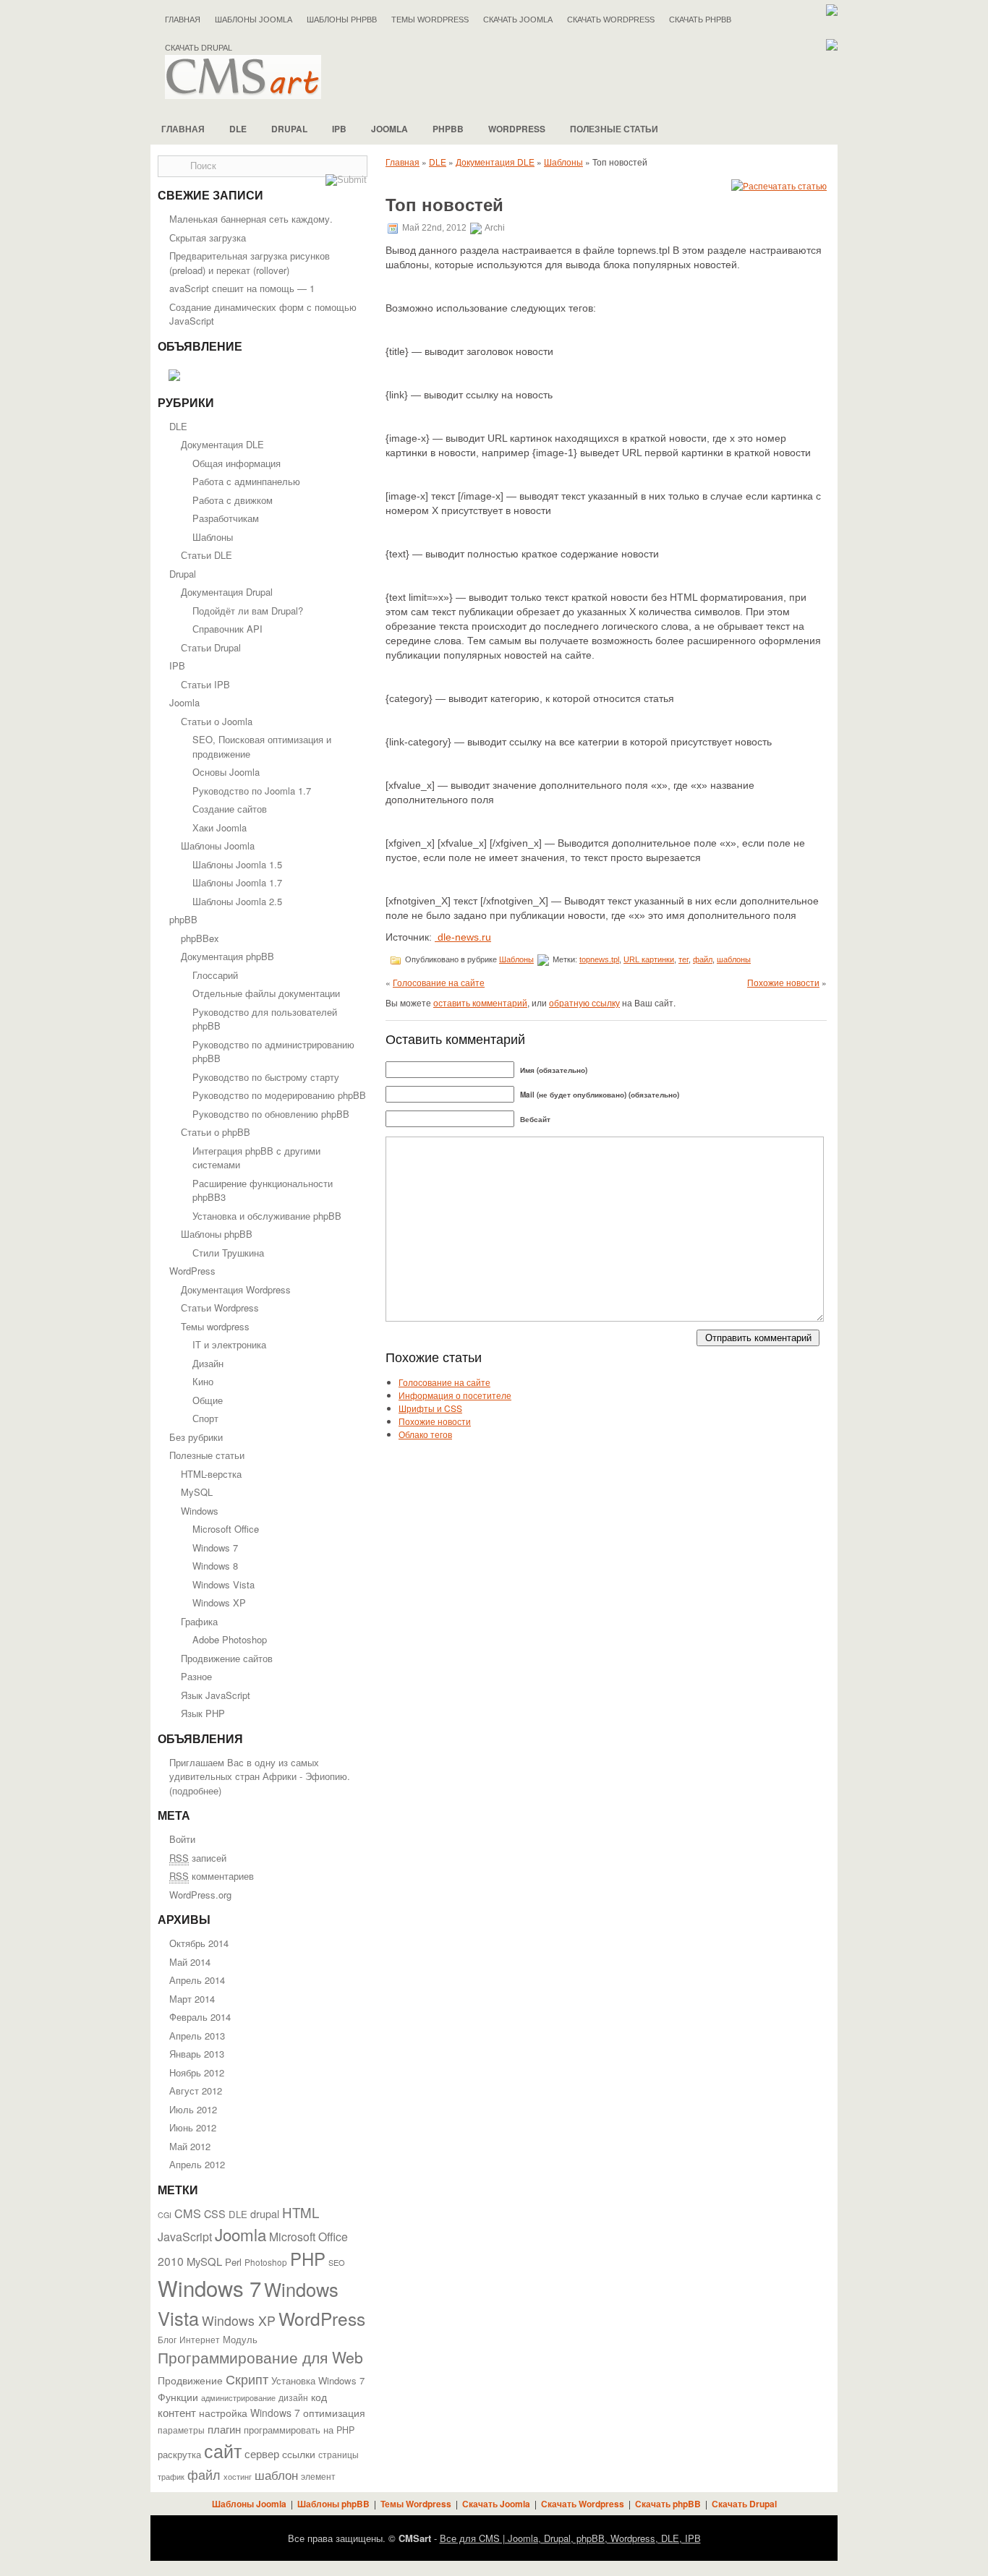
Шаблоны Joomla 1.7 (237, 882)
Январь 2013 (197, 2054)
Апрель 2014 (197, 1980)
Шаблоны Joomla (254, 20)
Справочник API (227, 629)
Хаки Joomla (220, 827)
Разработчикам (226, 518)
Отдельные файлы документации (266, 993)
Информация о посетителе (455, 1395)
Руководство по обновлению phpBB (271, 1114)
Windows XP (219, 1602)
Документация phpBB (227, 956)
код (319, 2397)
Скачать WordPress (611, 20)
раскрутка (179, 2455)
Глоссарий (215, 975)
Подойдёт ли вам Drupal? (248, 611)
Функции (178, 2397)
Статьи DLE (206, 555)
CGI (165, 2215)
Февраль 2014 (200, 2017)
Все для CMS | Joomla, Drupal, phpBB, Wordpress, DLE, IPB (570, 2538)
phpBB (448, 129)
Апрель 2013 (197, 2036)
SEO (337, 2262)
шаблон (276, 2474)
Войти (182, 1839)
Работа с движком (233, 500)
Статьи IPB (205, 684)
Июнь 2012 (193, 2127)
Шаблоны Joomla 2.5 (237, 901)
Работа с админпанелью (246, 481)
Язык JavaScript (216, 1695)
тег (683, 959)
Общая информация (237, 463)
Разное (196, 1676)
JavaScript (185, 2237)
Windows (200, 1511)
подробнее (195, 1790)
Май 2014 (190, 1962)
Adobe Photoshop (230, 1639)
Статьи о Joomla (217, 721)
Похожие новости (783, 982)
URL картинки (649, 959)
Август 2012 (196, 2091)
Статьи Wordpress (220, 1308)
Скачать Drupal (744, 2504)
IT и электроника (229, 1344)
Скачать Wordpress (583, 2504)
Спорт (205, 1418)
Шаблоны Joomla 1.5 (237, 864)
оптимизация (334, 2413)
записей (198, 1858)
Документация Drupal (227, 592)
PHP (308, 2259)
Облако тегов (425, 1434)
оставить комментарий (480, 1002)
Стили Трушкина (228, 1253)
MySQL (197, 1492)
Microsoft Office (226, 1529)
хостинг (238, 2477)
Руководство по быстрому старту (266, 1077)
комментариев (212, 1876)
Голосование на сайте (439, 982)
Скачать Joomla (518, 20)
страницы (338, 2455)
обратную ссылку (584, 1002)
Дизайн (208, 1363)
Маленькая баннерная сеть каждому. (251, 219)
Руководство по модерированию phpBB (279, 1095)
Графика (199, 1621)
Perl (233, 2262)
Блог (167, 2340)
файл (204, 2474)
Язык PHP (203, 1713)
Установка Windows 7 (318, 2380)
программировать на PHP (299, 2430)
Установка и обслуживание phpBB (267, 1216)
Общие (208, 1400)
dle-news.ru (463, 937)
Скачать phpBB (700, 20)
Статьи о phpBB (216, 1132)
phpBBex (200, 938)
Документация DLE (222, 444)
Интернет (200, 2340)
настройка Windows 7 (250, 2413)
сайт (223, 2450)
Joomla (389, 129)
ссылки (299, 2454)
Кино (203, 1381)
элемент (318, 2476)
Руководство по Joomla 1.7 (252, 791)
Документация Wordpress (236, 1289)
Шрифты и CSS (430, 1408)
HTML (301, 2212)
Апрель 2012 (197, 2164)
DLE (238, 129)
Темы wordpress (215, 1326)
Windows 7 (215, 1548)
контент (177, 2412)
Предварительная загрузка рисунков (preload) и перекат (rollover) (250, 263)
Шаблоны (213, 537)
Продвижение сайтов (227, 1658)
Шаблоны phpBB (342, 20)
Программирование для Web (260, 2357)
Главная (183, 20)
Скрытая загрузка (208, 238)
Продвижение (190, 2380)
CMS (188, 2213)
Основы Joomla (226, 772)
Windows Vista (223, 1584)
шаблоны (734, 959)
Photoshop (266, 2262)
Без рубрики (196, 1437)
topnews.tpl (599, 959)
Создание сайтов (230, 809)
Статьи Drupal (211, 647)
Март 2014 (192, 1999)
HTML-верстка (211, 1474)
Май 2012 (190, 2146)
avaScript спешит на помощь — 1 (242, 288)
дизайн (293, 2397)
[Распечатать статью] (779, 185)
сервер (262, 2453)
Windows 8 (215, 1566)
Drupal (289, 129)
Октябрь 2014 (199, 1943)
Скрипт (247, 2379)
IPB (339, 129)
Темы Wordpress (430, 20)
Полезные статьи (614, 129)
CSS (215, 2213)
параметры (181, 2430)
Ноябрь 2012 (197, 2072)
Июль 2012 (193, 2109)
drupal (265, 2213)
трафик (171, 2477)
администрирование (238, 2397)
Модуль (240, 2339)
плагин (224, 2429)
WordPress (517, 129)
